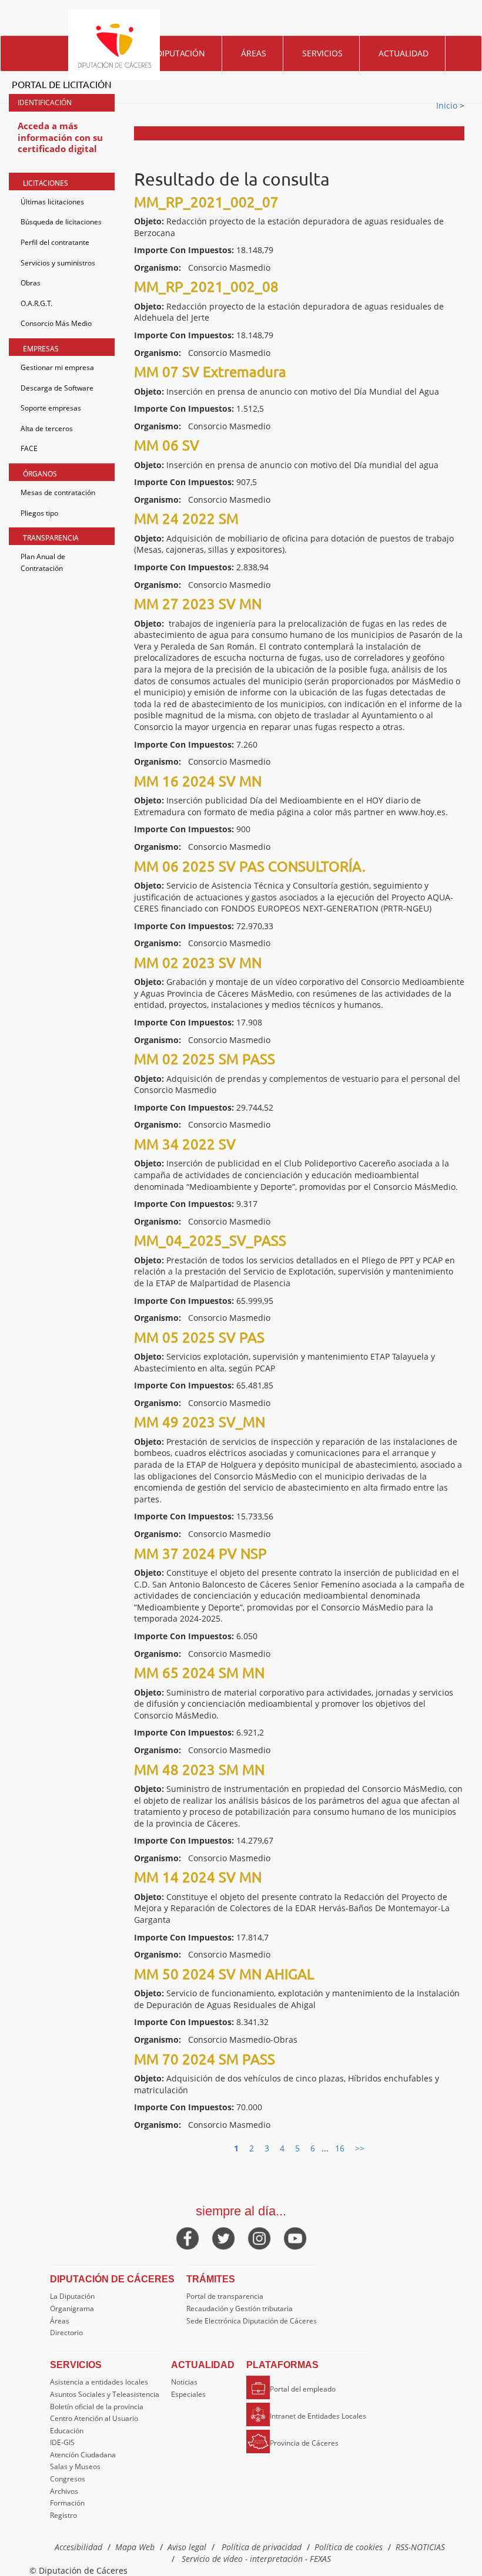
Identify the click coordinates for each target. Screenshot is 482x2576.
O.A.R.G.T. (36, 303)
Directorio (66, 2333)
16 (340, 2148)
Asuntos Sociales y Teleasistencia (105, 2394)
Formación (67, 2503)
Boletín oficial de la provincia (97, 2407)
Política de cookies (349, 2547)
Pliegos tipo (39, 513)
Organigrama (72, 2308)
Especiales (188, 2394)
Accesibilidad (78, 2547)
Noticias (184, 2382)
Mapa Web (135, 2547)
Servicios (322, 53)
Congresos (68, 2479)
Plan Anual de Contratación (43, 562)
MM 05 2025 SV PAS (199, 1337)
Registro (63, 2515)
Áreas (254, 53)
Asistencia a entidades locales (99, 2382)
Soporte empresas (51, 408)
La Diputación (72, 2296)
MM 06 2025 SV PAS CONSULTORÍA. (250, 866)
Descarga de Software (57, 388)
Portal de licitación (62, 84)
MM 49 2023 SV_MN (200, 1422)
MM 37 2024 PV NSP (200, 1553)
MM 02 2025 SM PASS (205, 1059)
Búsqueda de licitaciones (61, 222)
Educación (67, 2431)
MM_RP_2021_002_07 (206, 202)
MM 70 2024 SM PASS (205, 2059)
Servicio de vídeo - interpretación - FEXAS (256, 2559)
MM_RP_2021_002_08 (206, 286)
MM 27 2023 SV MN (198, 603)
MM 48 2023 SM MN (199, 1769)
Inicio (448, 105)
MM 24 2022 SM (186, 518)
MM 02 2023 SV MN (198, 962)
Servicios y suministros (58, 263)
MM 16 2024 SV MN (198, 781)
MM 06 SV (167, 445)
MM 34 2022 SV (185, 1144)
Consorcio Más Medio (56, 323)
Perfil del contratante (55, 242)
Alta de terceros (47, 428)
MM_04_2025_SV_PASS (210, 1240)
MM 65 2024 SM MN (199, 1672)
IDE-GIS (62, 2442)
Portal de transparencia (225, 2296)
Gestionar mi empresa (57, 367)
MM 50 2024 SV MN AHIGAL (224, 1974)
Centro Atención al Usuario (94, 2418)
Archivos (64, 2491)
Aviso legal (187, 2547)
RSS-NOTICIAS (420, 2547)
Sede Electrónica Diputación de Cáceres (252, 2321)
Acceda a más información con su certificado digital (60, 137)
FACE (29, 448)
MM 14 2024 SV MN (198, 1877)
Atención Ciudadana (83, 2455)
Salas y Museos (75, 2466)
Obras (31, 283)
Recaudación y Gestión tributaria (240, 2308)
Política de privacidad (262, 2547)
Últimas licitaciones (52, 202)
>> (360, 2148)
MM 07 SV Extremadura (210, 371)
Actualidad (404, 53)
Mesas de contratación (58, 492)
